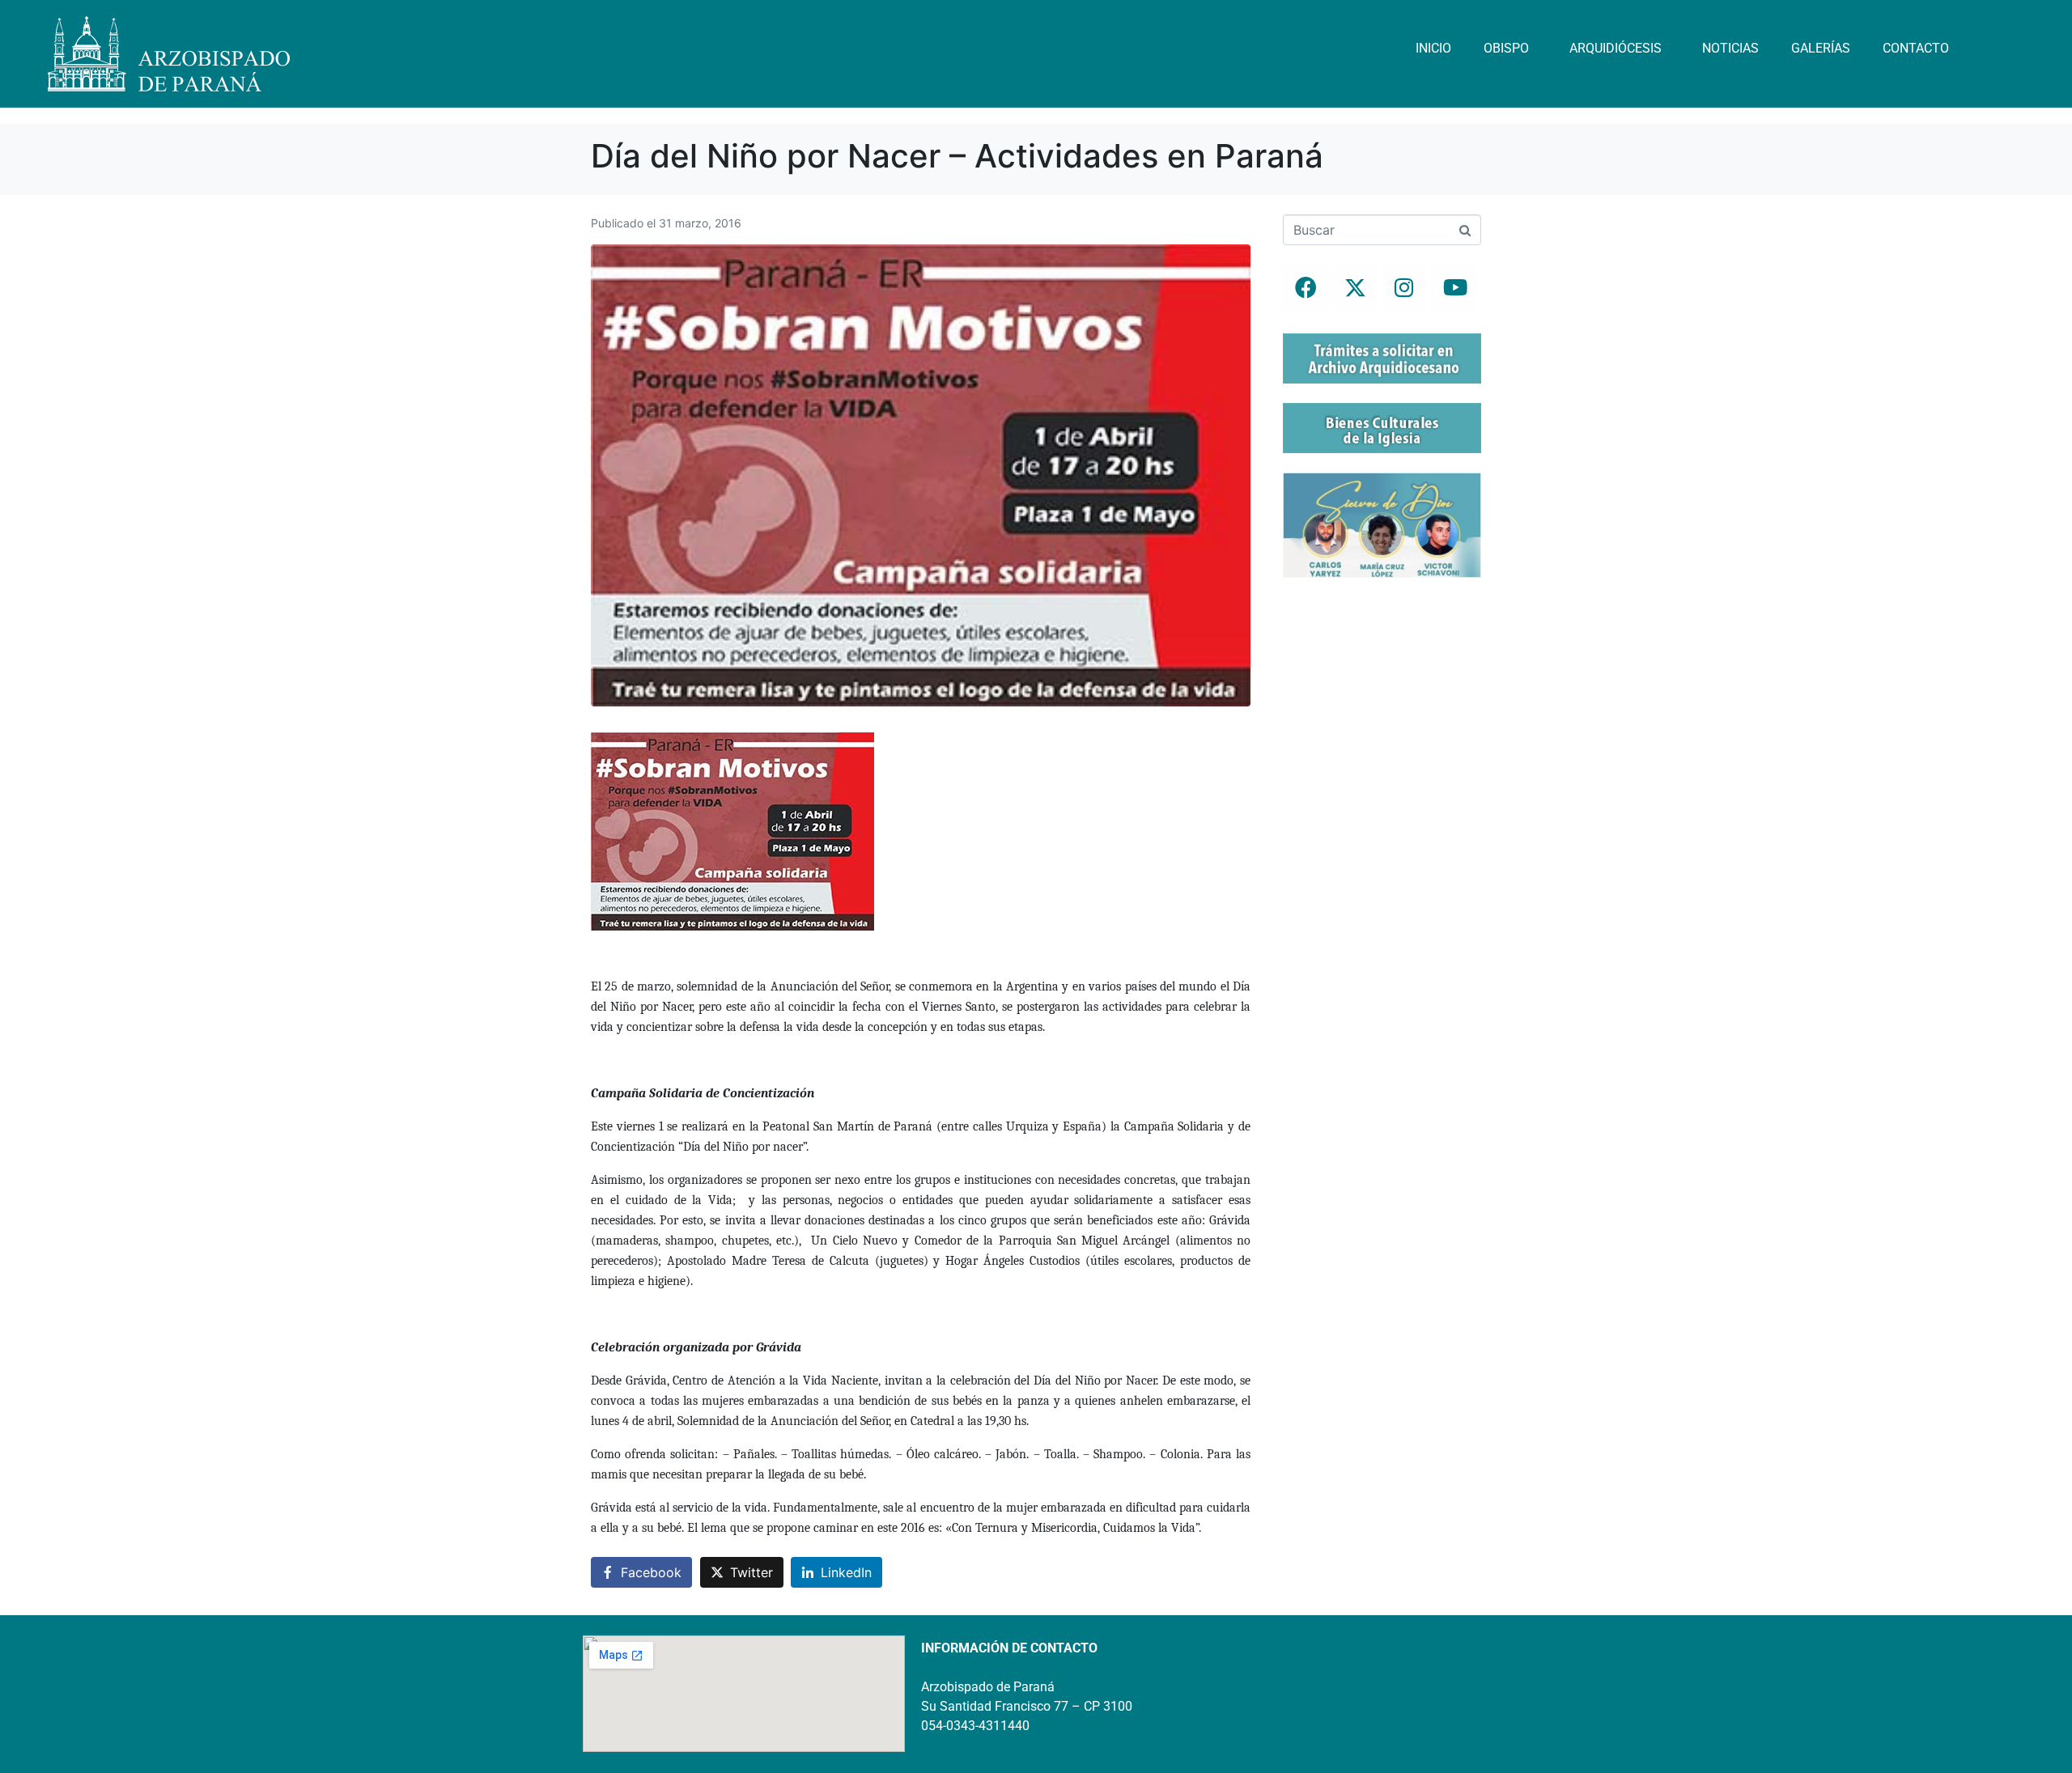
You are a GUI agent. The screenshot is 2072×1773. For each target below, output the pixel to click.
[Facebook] (1306, 287)
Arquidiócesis (1616, 48)
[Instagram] (1404, 287)
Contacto (1916, 48)
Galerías (1821, 48)
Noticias (1730, 48)
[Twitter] (1355, 287)
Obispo (1506, 48)
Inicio (1433, 48)
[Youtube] (1454, 287)
